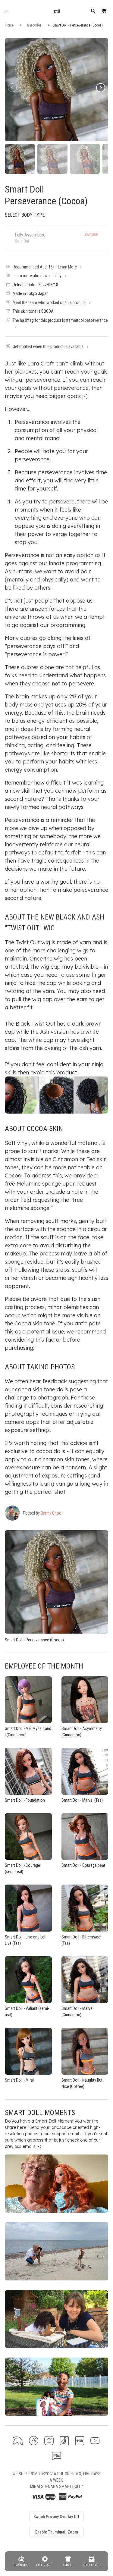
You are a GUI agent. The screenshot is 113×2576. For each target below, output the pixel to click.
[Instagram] (49, 2441)
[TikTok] (64, 2441)
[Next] (101, 88)
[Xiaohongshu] (80, 2441)
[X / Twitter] (18, 2441)
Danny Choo (51, 1513)
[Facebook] (34, 2441)
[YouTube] (95, 2441)
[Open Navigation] (6, 11)
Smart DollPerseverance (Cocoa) (46, 195)
